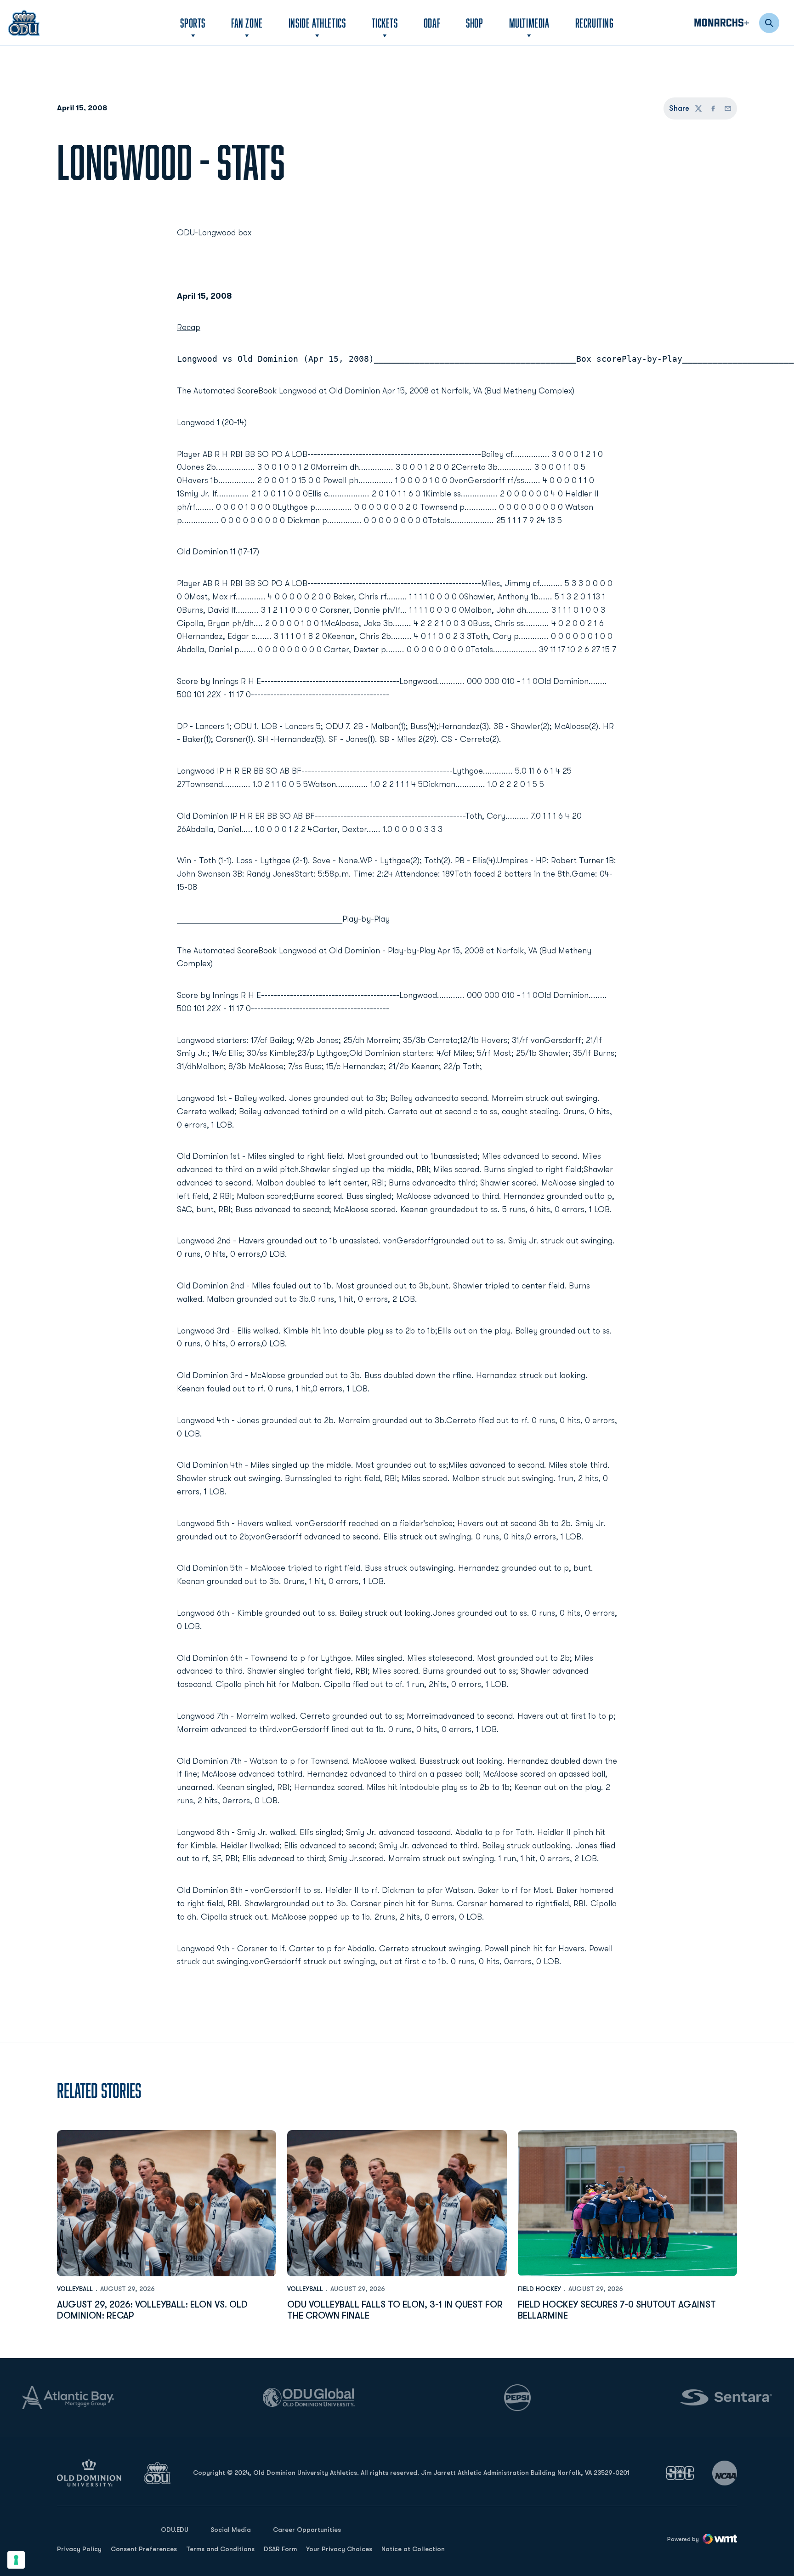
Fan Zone (247, 23)
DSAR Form (280, 2549)
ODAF (432, 23)
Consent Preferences (144, 2549)
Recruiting (595, 23)
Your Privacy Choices (339, 2549)
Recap (189, 327)
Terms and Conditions (220, 2549)
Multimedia (529, 23)
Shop (474, 23)
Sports (193, 23)
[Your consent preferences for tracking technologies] (16, 2560)
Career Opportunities (307, 2530)
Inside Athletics (317, 23)
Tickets (385, 23)
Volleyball (75, 2289)
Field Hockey (539, 2289)
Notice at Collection (413, 2549)
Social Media (231, 2530)
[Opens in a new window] (680, 2473)
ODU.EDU (175, 2529)
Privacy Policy (79, 2549)
